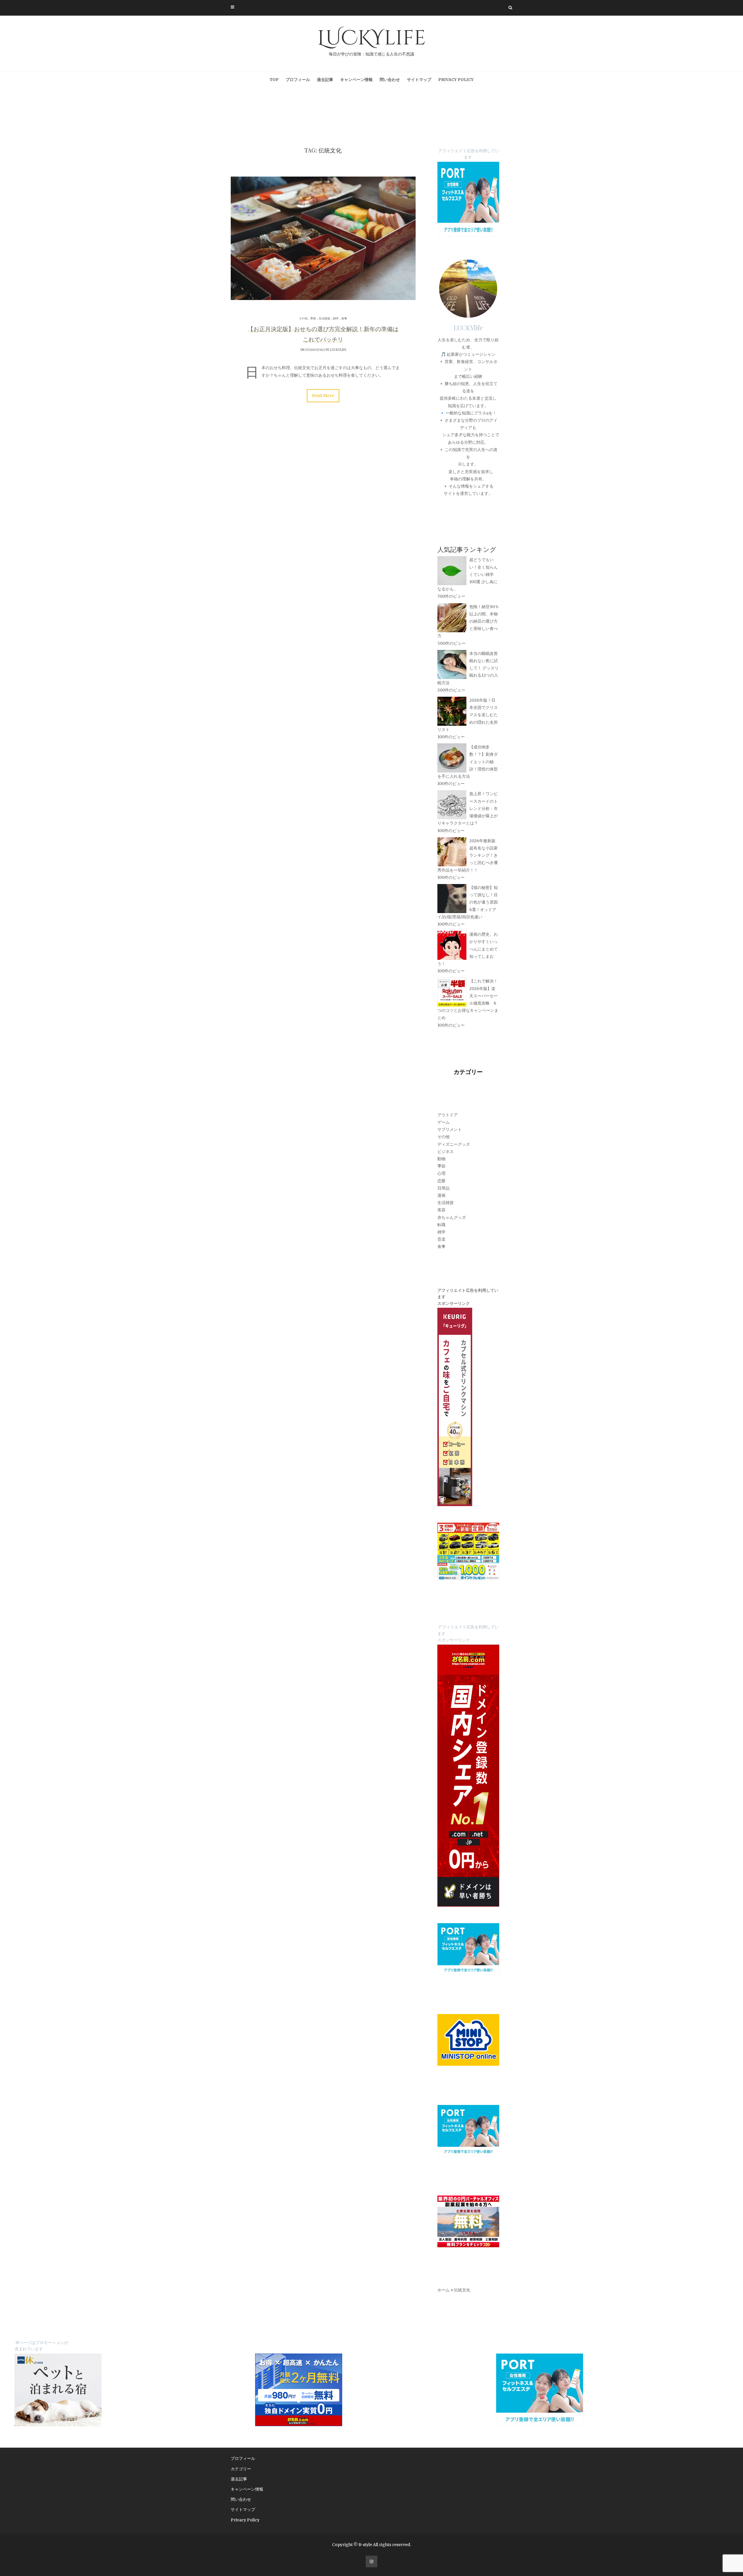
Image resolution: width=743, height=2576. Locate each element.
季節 (313, 318)
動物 (441, 1159)
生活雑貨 (324, 318)
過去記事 (325, 80)
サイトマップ (419, 80)
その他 (303, 318)
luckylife (338, 350)
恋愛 (441, 1181)
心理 (441, 1173)
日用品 (443, 1188)
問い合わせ (390, 80)
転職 (441, 1225)
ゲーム (443, 1122)
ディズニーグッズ (454, 1144)
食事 (344, 318)
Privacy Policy (456, 80)
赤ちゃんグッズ (452, 1217)
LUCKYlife (371, 41)
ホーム (443, 2290)
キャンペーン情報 (356, 80)
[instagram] (371, 2561)
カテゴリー (241, 2469)
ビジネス (446, 1152)
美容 (441, 1210)
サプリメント (450, 1129)
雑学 (336, 318)
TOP (274, 80)
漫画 (441, 1195)
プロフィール (298, 80)
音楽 (441, 1239)
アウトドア (448, 1115)
